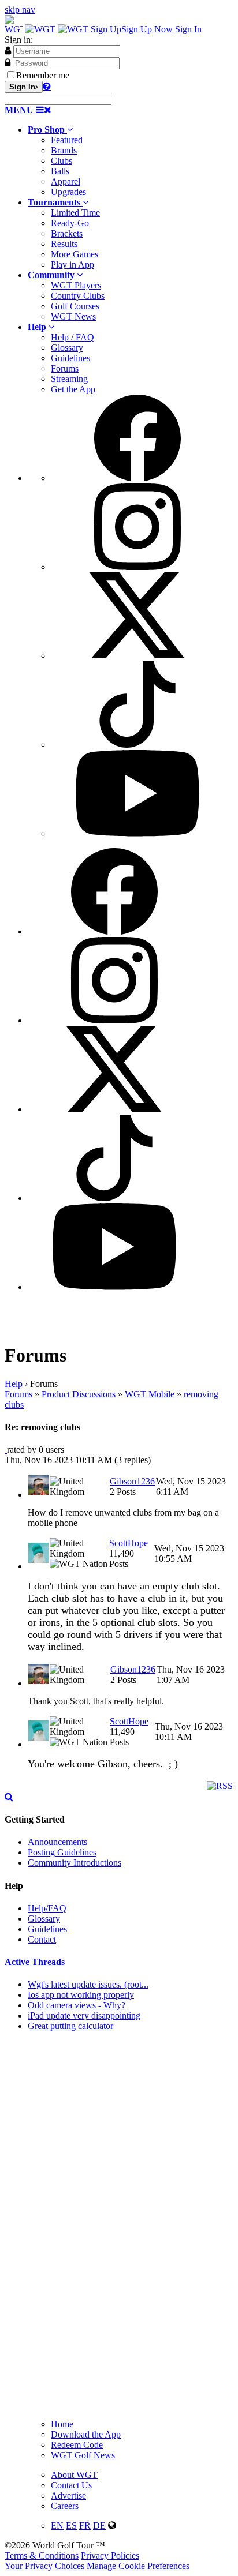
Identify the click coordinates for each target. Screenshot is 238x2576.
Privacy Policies (110, 2556)
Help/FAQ (47, 1908)
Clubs (62, 161)
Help (14, 1384)
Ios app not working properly (81, 1995)
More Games (75, 254)
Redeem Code (77, 2445)
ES (71, 2526)
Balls (60, 171)
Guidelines (70, 358)
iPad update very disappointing (84, 2016)
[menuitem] (131, 161)
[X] (137, 656)
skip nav (20, 10)
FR (85, 2526)
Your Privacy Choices (44, 2566)
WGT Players (76, 285)
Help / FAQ (72, 337)
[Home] (48, 29)
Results (64, 244)
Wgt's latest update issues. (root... (88, 1984)
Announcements (57, 1842)
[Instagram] (137, 567)
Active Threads (35, 1962)
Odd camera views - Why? (77, 2005)
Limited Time (75, 213)
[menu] (131, 617)
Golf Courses (75, 306)
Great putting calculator (70, 2026)
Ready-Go (70, 223)
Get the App (73, 389)
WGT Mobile (150, 1394)
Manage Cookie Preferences (138, 2566)
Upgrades (68, 192)
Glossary (67, 348)
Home (62, 2424)
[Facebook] (137, 478)
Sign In (188, 29)
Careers (65, 2506)
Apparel (66, 181)
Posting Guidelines (62, 1852)
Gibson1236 (132, 1481)
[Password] (8, 62)
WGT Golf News (83, 2455)
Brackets (67, 233)
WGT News (73, 316)
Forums (65, 368)
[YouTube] (137, 833)
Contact (42, 1939)
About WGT (74, 2475)
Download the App (86, 2434)
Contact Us (71, 2485)
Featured (67, 140)
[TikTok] (137, 745)
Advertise (68, 2496)
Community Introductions (75, 1863)
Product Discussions (79, 1394)
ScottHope (129, 1543)
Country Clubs (78, 296)
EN (57, 2526)
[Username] (8, 50)
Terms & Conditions (42, 2556)
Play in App (72, 265)
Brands (64, 150)
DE (99, 2526)
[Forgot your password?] (47, 86)
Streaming (69, 379)
